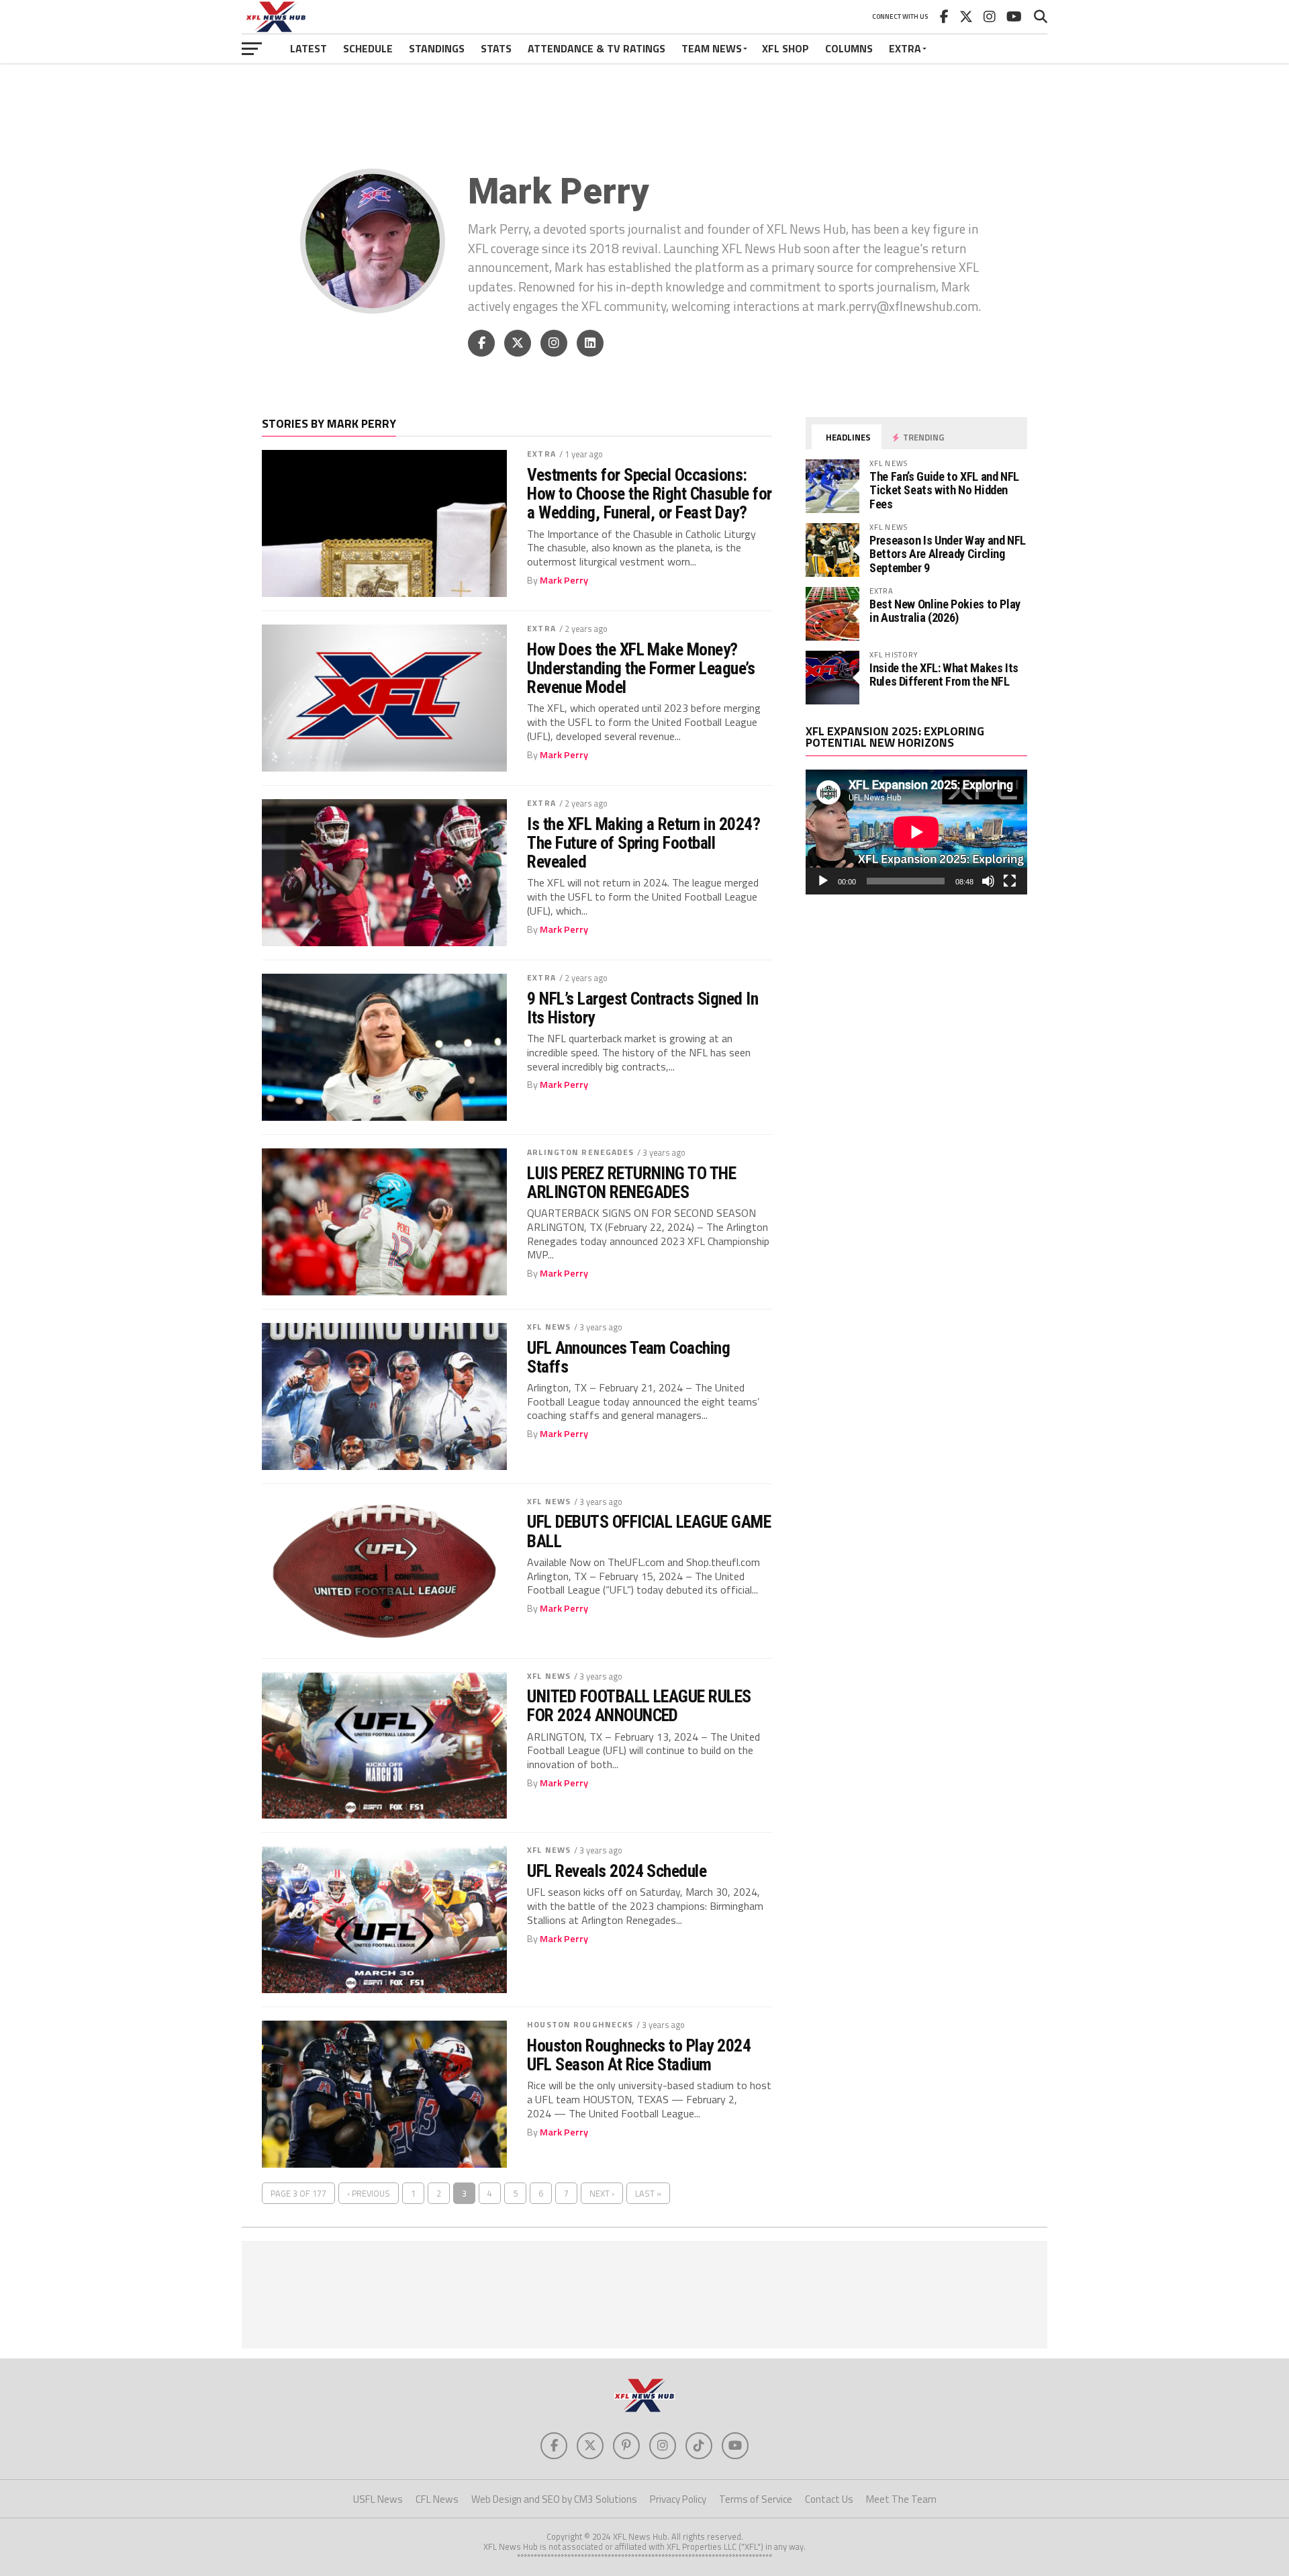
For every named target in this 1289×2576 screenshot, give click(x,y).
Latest (308, 48)
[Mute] (988, 881)
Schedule (368, 48)
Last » (648, 2193)
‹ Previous (369, 2193)
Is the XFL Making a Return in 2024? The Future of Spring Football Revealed (643, 843)
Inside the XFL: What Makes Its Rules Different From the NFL (944, 675)
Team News (712, 48)
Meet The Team (901, 2499)
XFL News (549, 1327)
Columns (849, 48)
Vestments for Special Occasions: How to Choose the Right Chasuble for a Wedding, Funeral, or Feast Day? (650, 494)
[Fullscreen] (1010, 881)
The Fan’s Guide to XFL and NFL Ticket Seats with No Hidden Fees (944, 490)
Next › (602, 2193)
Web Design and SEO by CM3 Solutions (554, 2499)
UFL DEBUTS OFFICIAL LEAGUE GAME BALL (649, 1531)
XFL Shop (785, 48)
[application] (916, 832)
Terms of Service (756, 2499)
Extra (905, 48)
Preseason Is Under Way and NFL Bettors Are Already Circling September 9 (948, 554)
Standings (437, 48)
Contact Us (829, 2499)
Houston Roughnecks (580, 2024)
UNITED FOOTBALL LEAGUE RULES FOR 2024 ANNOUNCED (639, 1706)
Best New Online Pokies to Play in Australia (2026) (945, 611)
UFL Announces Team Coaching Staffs (628, 1357)
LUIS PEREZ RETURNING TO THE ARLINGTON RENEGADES (631, 1183)
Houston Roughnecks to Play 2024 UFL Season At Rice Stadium (639, 2055)
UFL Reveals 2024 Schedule (617, 1871)
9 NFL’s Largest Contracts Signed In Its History (642, 1008)
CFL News (437, 2499)
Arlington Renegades (580, 1152)
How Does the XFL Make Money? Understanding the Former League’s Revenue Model (641, 668)
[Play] (823, 881)
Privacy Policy (678, 2499)
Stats (496, 48)
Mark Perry (564, 580)
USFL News (378, 2499)
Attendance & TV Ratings (596, 48)
